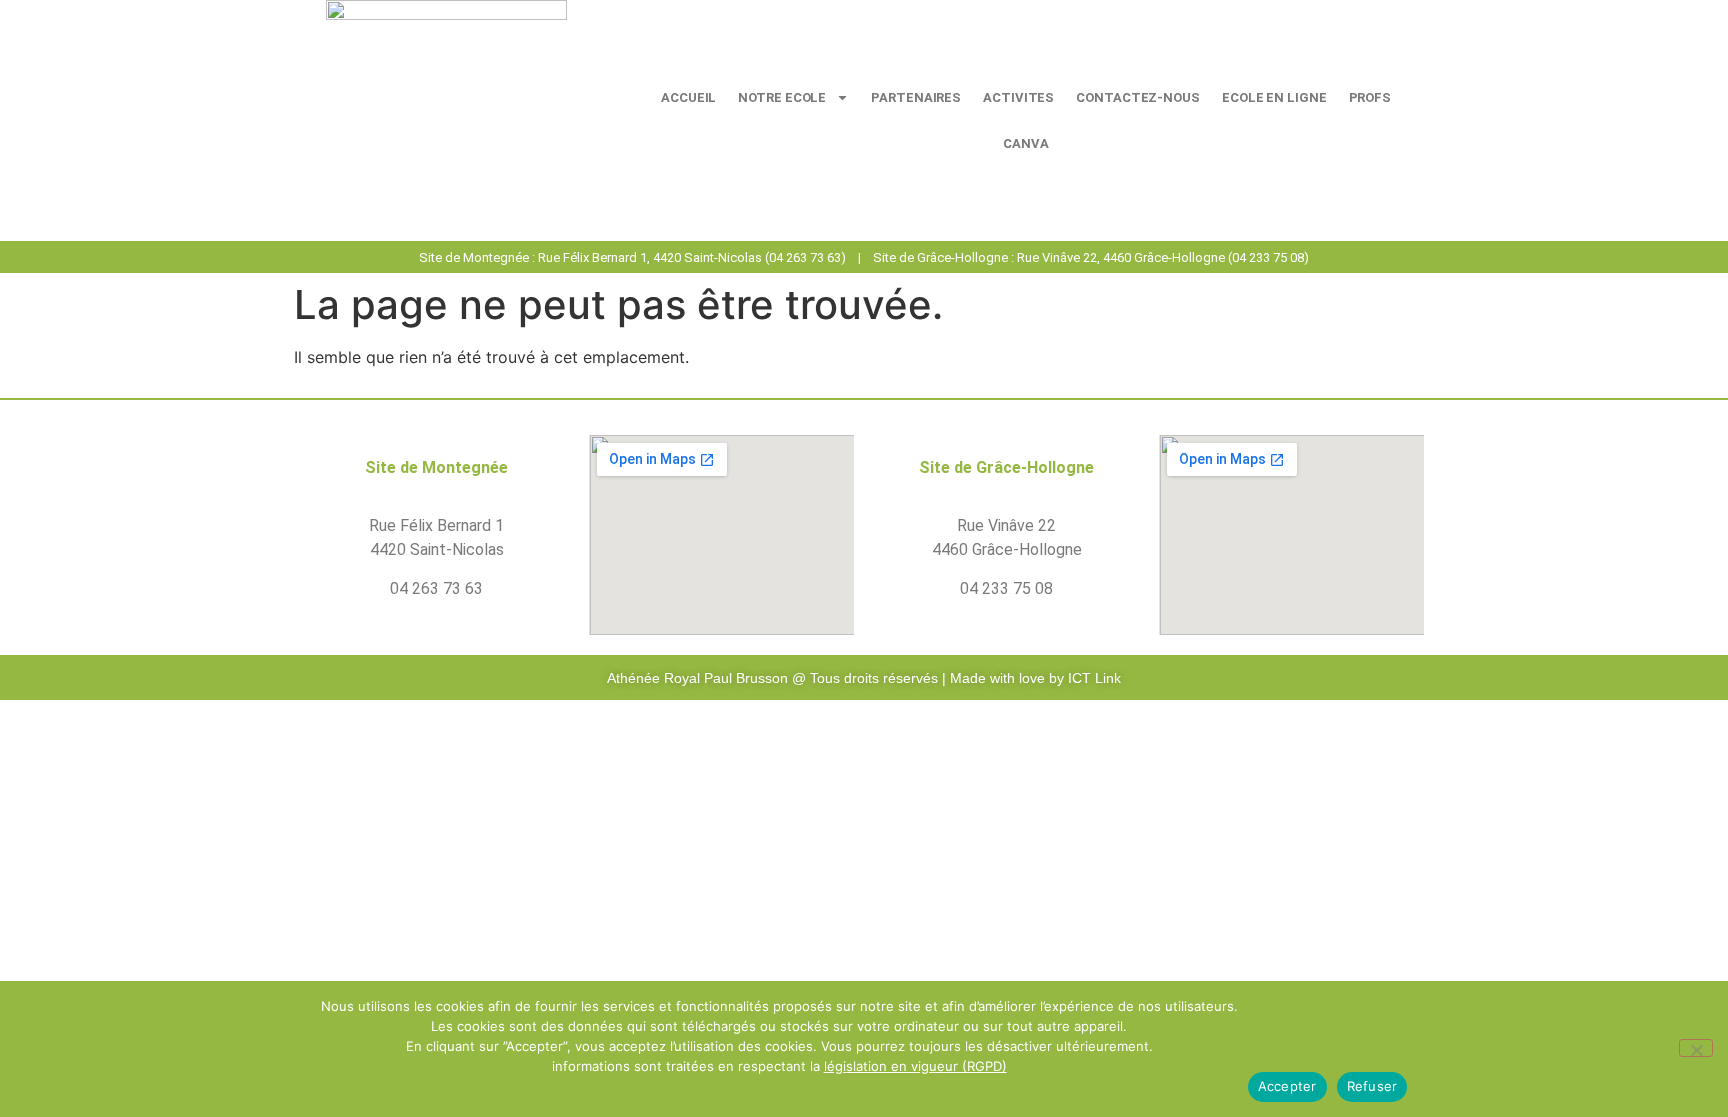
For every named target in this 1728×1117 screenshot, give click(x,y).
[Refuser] (1696, 1048)
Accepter (1287, 1086)
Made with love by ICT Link (1035, 678)
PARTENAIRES (916, 97)
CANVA (1026, 143)
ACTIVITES (1018, 97)
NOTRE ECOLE (782, 97)
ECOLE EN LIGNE (1274, 97)
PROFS (1370, 97)
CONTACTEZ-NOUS (1138, 97)
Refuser (1372, 1086)
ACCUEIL (688, 97)
